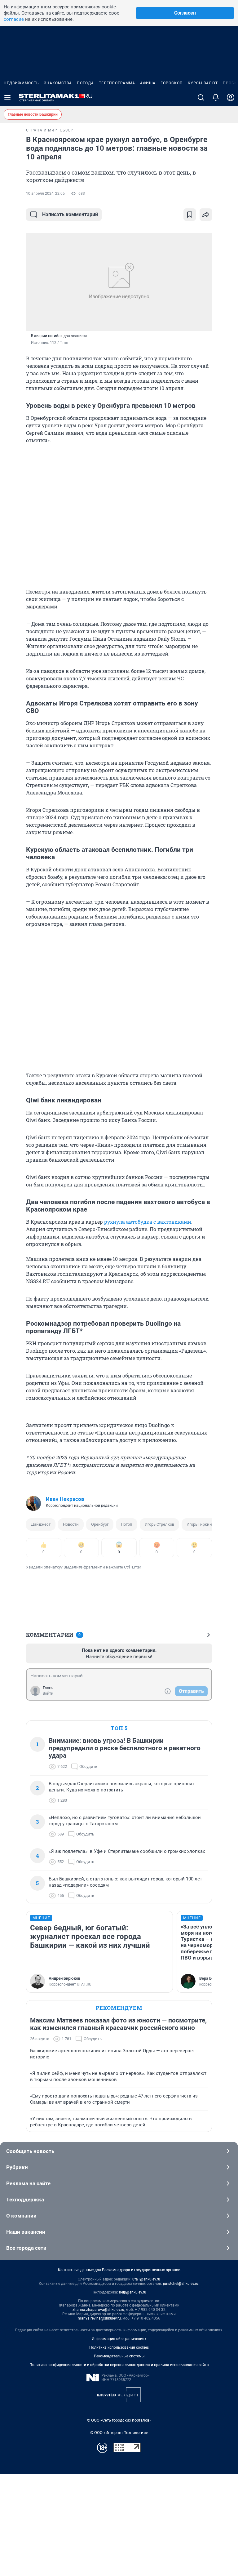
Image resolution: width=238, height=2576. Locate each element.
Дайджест (41, 1524)
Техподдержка (25, 2200)
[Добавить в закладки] (190, 215)
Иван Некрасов (65, 1499)
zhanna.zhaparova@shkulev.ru (98, 2310)
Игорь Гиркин (199, 1524)
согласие (14, 19)
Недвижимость (21, 83)
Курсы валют (203, 83)
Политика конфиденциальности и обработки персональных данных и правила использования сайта (119, 2365)
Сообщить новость (30, 2151)
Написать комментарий (70, 214)
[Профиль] (231, 97)
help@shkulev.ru (133, 2292)
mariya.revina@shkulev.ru (99, 2318)
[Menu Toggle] (7, 97)
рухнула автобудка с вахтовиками (148, 1222)
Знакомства (58, 83)
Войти (48, 1693)
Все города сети (26, 2248)
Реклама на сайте (28, 2183)
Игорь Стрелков (159, 1524)
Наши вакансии (26, 2232)
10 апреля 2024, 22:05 (45, 194)
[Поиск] (201, 97)
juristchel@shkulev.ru (181, 2284)
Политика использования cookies (119, 2347)
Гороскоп (172, 83)
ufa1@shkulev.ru (146, 2279)
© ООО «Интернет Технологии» (119, 2433)
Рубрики (17, 2167)
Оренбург (100, 1524)
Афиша (148, 83)
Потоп (127, 1524)
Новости (71, 1524)
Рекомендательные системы (119, 2356)
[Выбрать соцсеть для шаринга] (206, 215)
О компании (21, 2216)
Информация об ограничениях (119, 2339)
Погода (85, 83)
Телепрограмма (117, 83)
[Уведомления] (216, 97)
